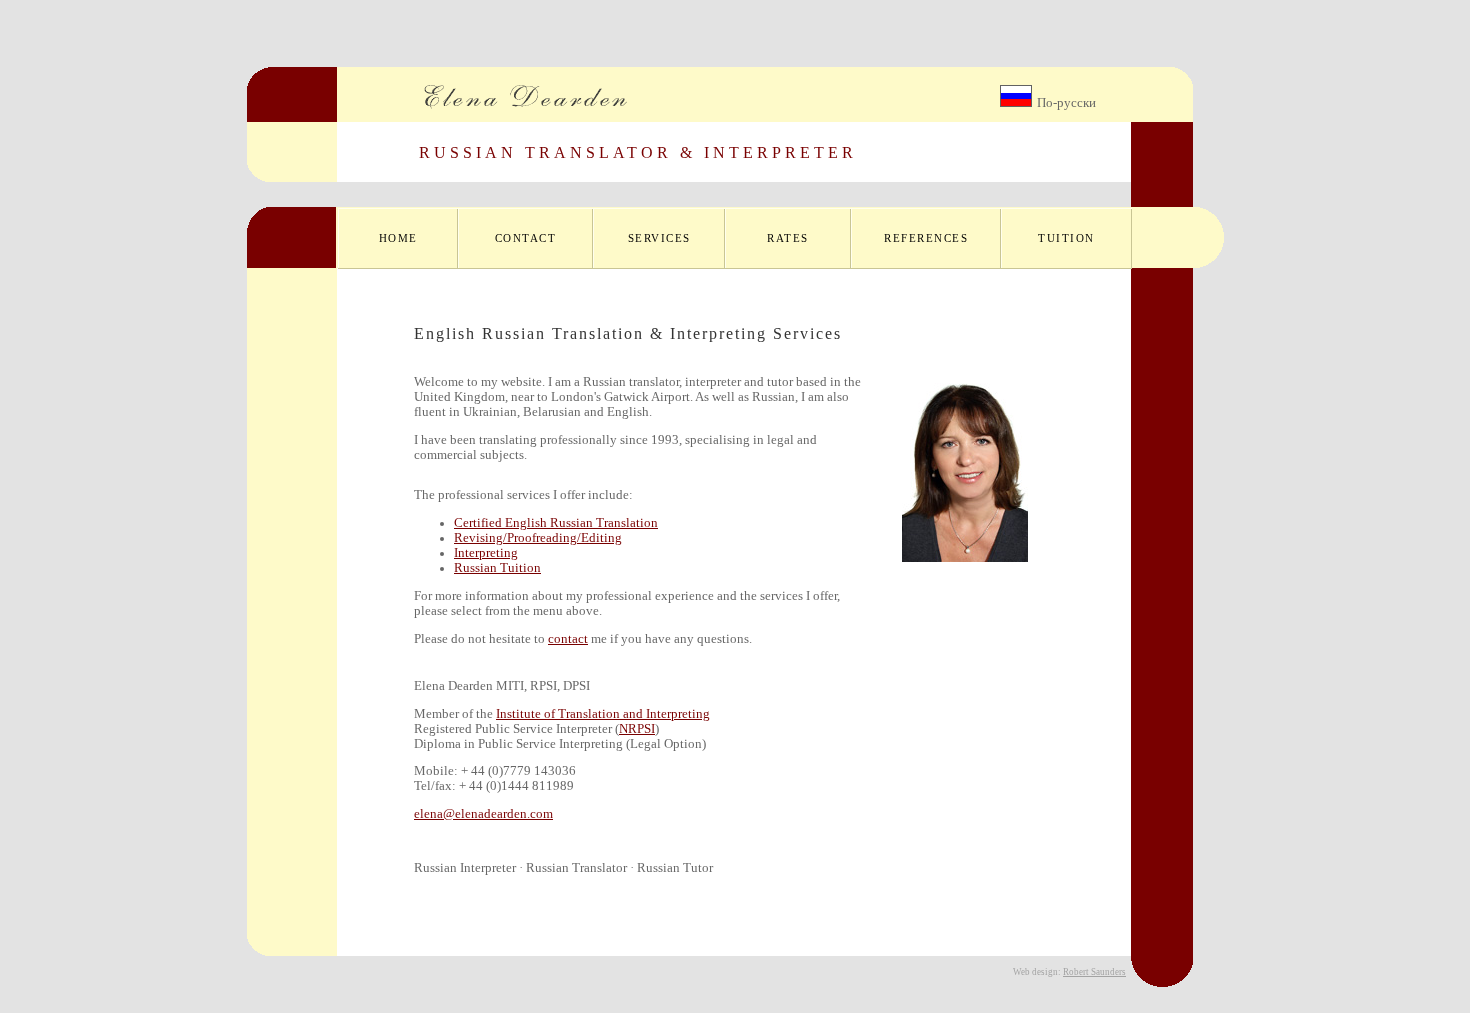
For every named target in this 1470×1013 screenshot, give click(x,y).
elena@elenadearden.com (483, 814)
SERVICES (659, 238)
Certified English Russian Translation (556, 523)
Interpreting (486, 553)
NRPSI (637, 729)
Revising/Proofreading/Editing (538, 538)
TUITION (1066, 238)
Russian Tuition (497, 568)
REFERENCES (926, 238)
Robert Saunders (1094, 972)
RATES (788, 238)
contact (568, 639)
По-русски (1066, 103)
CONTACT (526, 238)
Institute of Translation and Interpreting (603, 714)
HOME (398, 238)
